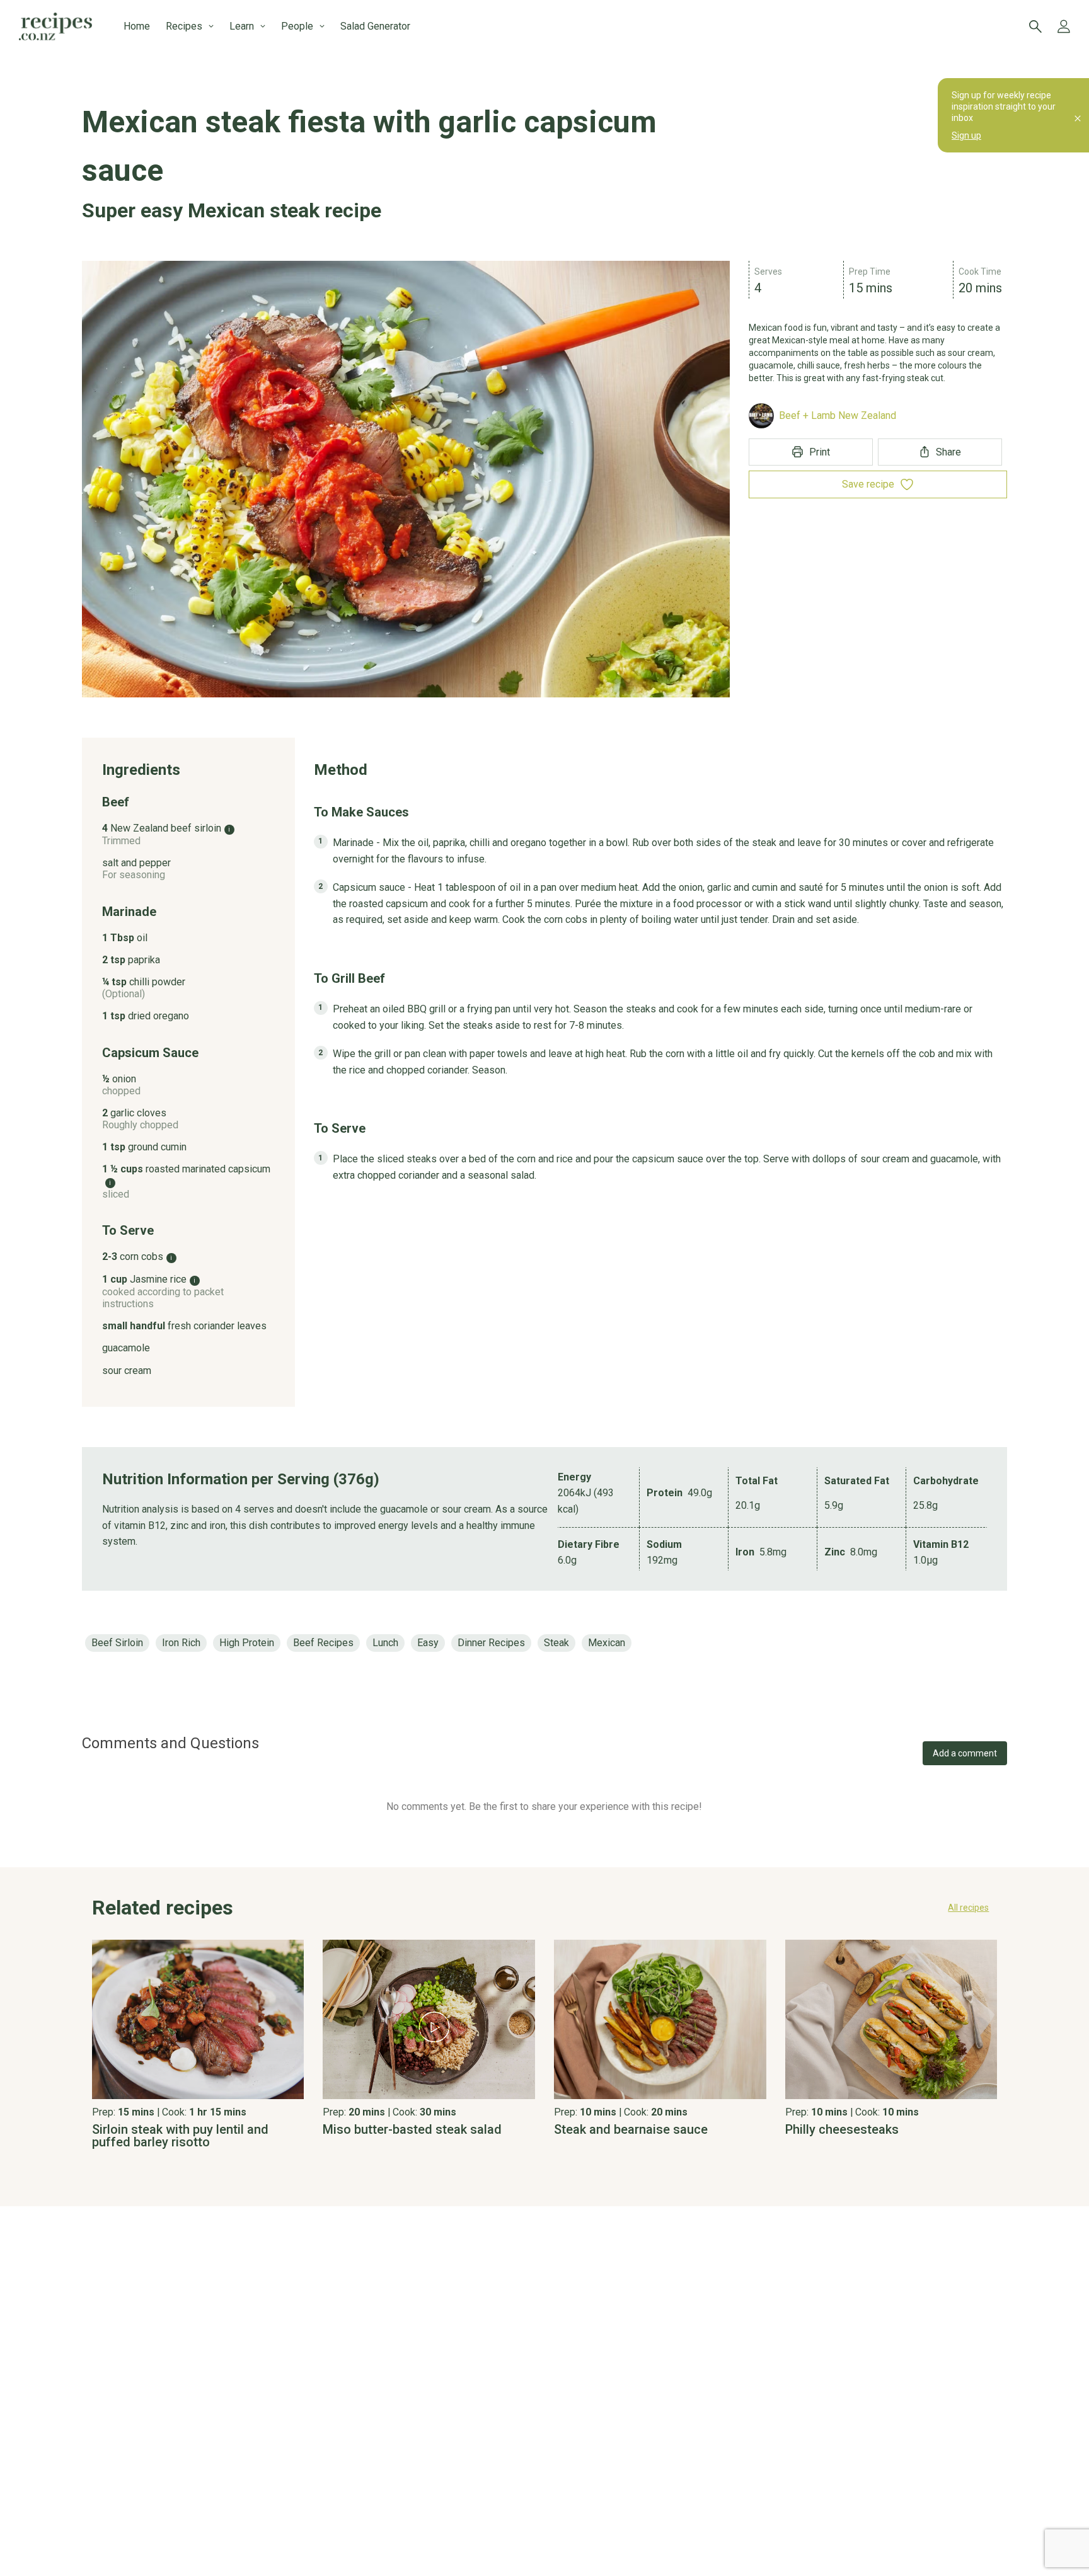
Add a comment (965, 1753)
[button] (545, 1908)
